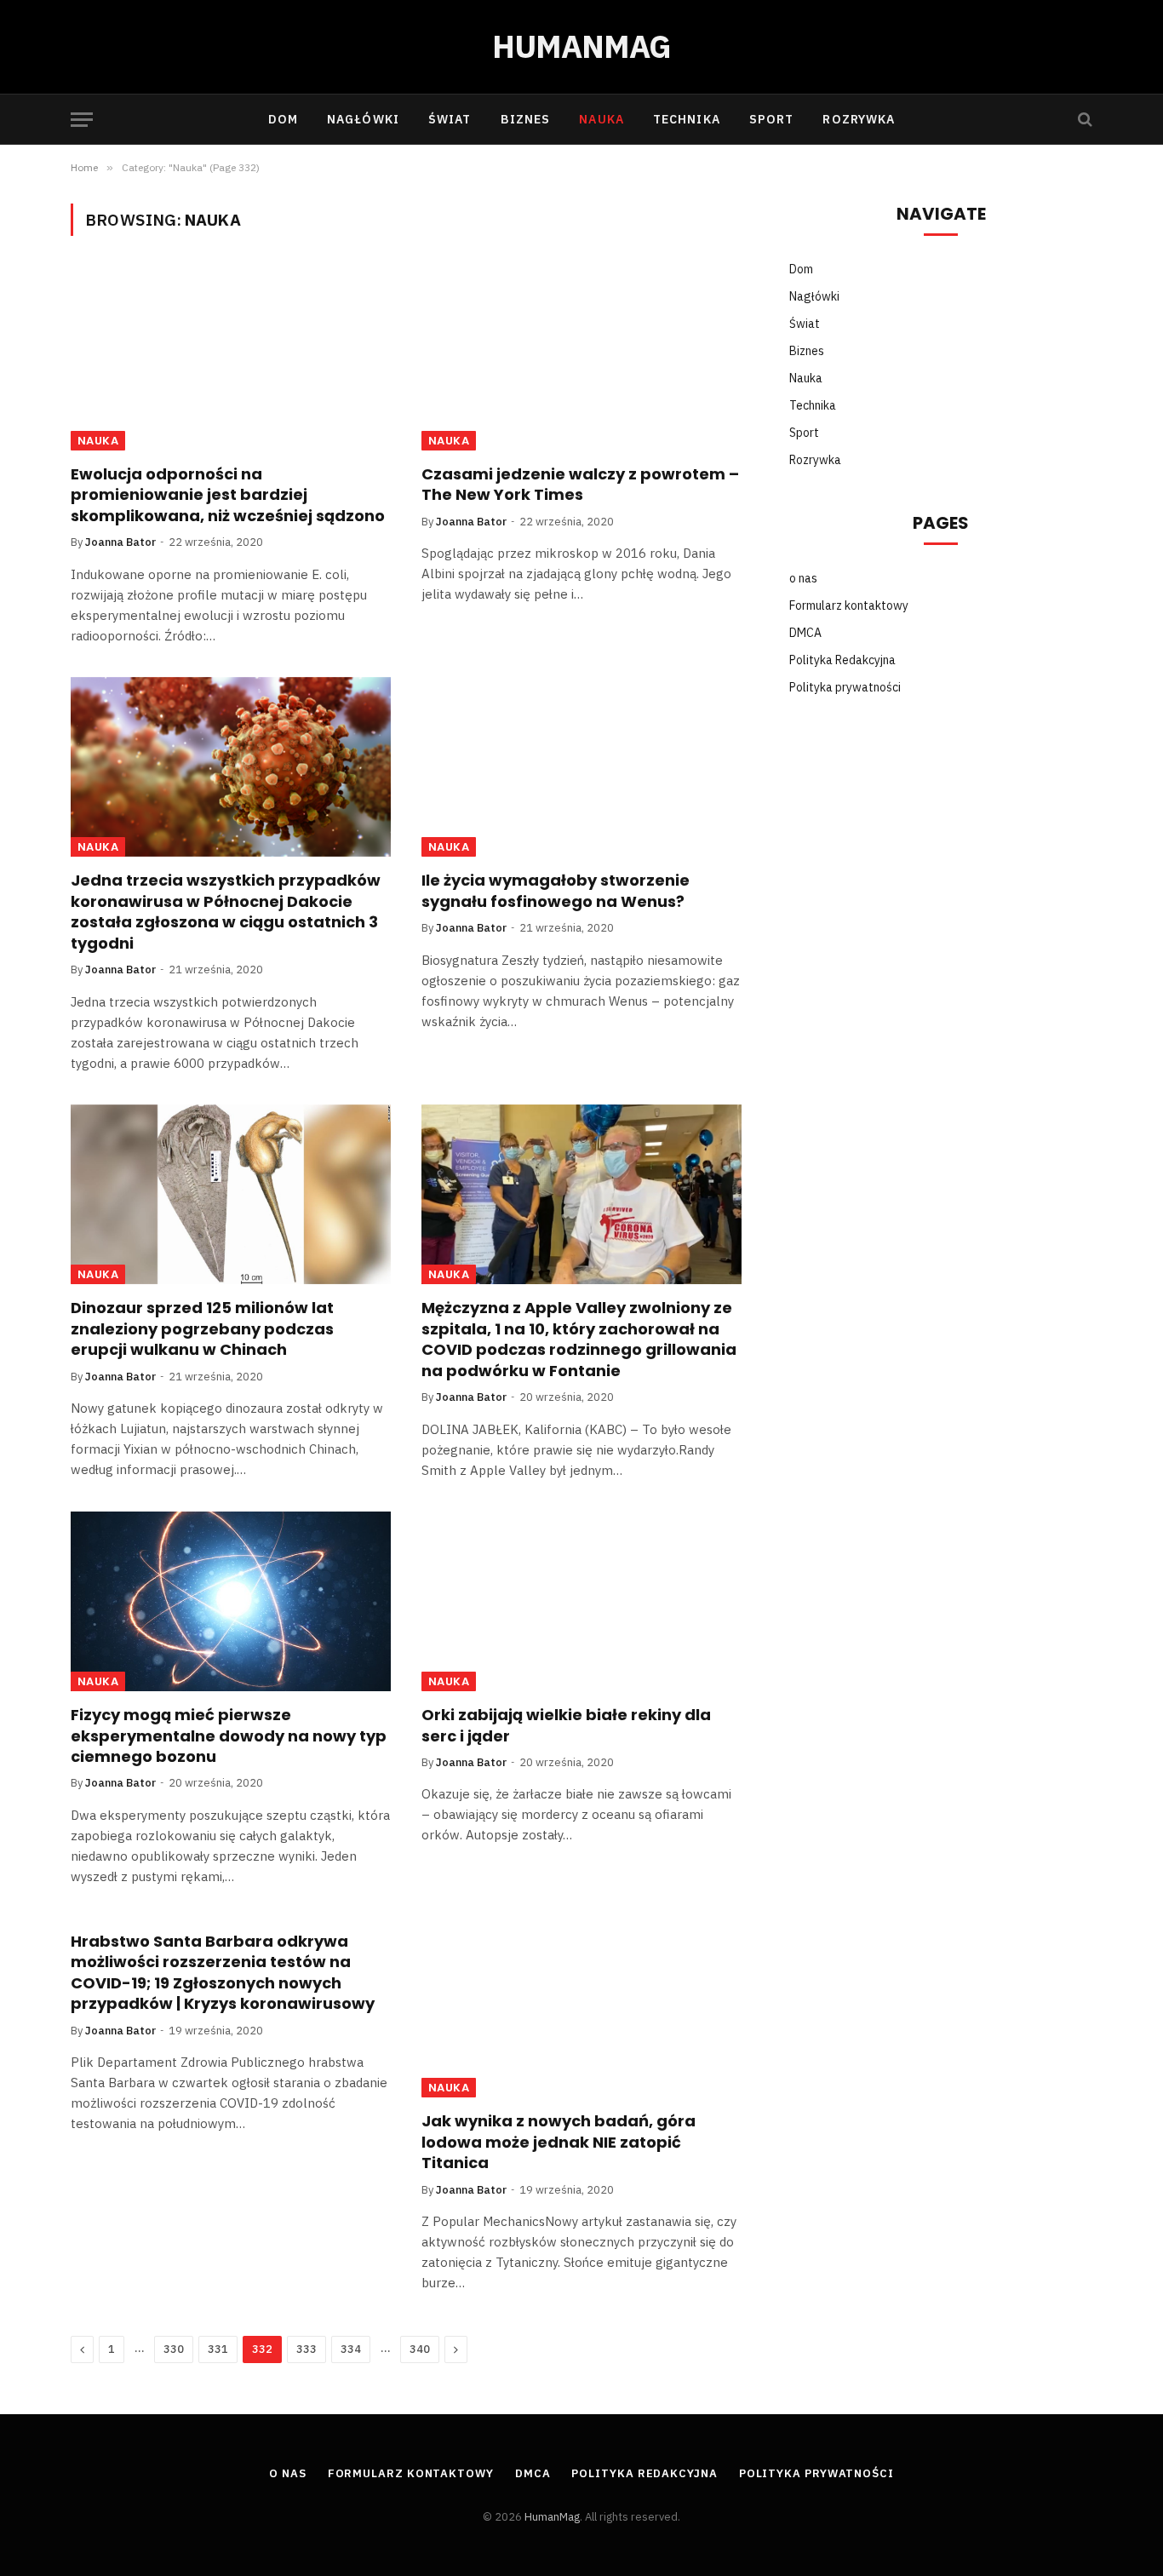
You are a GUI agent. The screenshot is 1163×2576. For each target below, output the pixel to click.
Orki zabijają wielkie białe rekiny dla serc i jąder (566, 1725)
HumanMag (552, 2517)
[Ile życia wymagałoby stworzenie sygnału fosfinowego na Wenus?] (581, 767)
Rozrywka (859, 119)
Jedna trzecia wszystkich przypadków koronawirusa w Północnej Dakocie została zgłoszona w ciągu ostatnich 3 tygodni (226, 912)
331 (218, 2349)
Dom (283, 119)
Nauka (602, 119)
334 (351, 2349)
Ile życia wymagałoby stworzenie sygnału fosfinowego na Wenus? (556, 891)
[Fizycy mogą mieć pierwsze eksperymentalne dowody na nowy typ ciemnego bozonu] (231, 1602)
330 (174, 2349)
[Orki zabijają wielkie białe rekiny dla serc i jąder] (581, 1602)
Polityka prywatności (845, 687)
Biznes (526, 119)
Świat (450, 119)
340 (420, 2349)
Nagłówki (363, 119)
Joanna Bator (120, 542)
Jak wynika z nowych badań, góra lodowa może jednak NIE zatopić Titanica (559, 2142)
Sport (772, 119)
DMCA (805, 633)
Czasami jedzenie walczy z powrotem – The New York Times (580, 485)
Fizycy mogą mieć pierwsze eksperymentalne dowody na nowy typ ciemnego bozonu (229, 1736)
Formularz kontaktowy (849, 605)
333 (307, 2349)
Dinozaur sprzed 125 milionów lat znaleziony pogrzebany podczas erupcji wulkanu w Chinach (202, 1329)
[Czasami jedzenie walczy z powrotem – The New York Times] (581, 360)
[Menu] (82, 120)
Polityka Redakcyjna (842, 660)
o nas (803, 578)
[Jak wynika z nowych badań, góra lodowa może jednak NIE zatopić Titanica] (581, 2008)
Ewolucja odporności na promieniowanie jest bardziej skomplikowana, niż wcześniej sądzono (228, 495)
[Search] (1083, 120)
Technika (687, 119)
